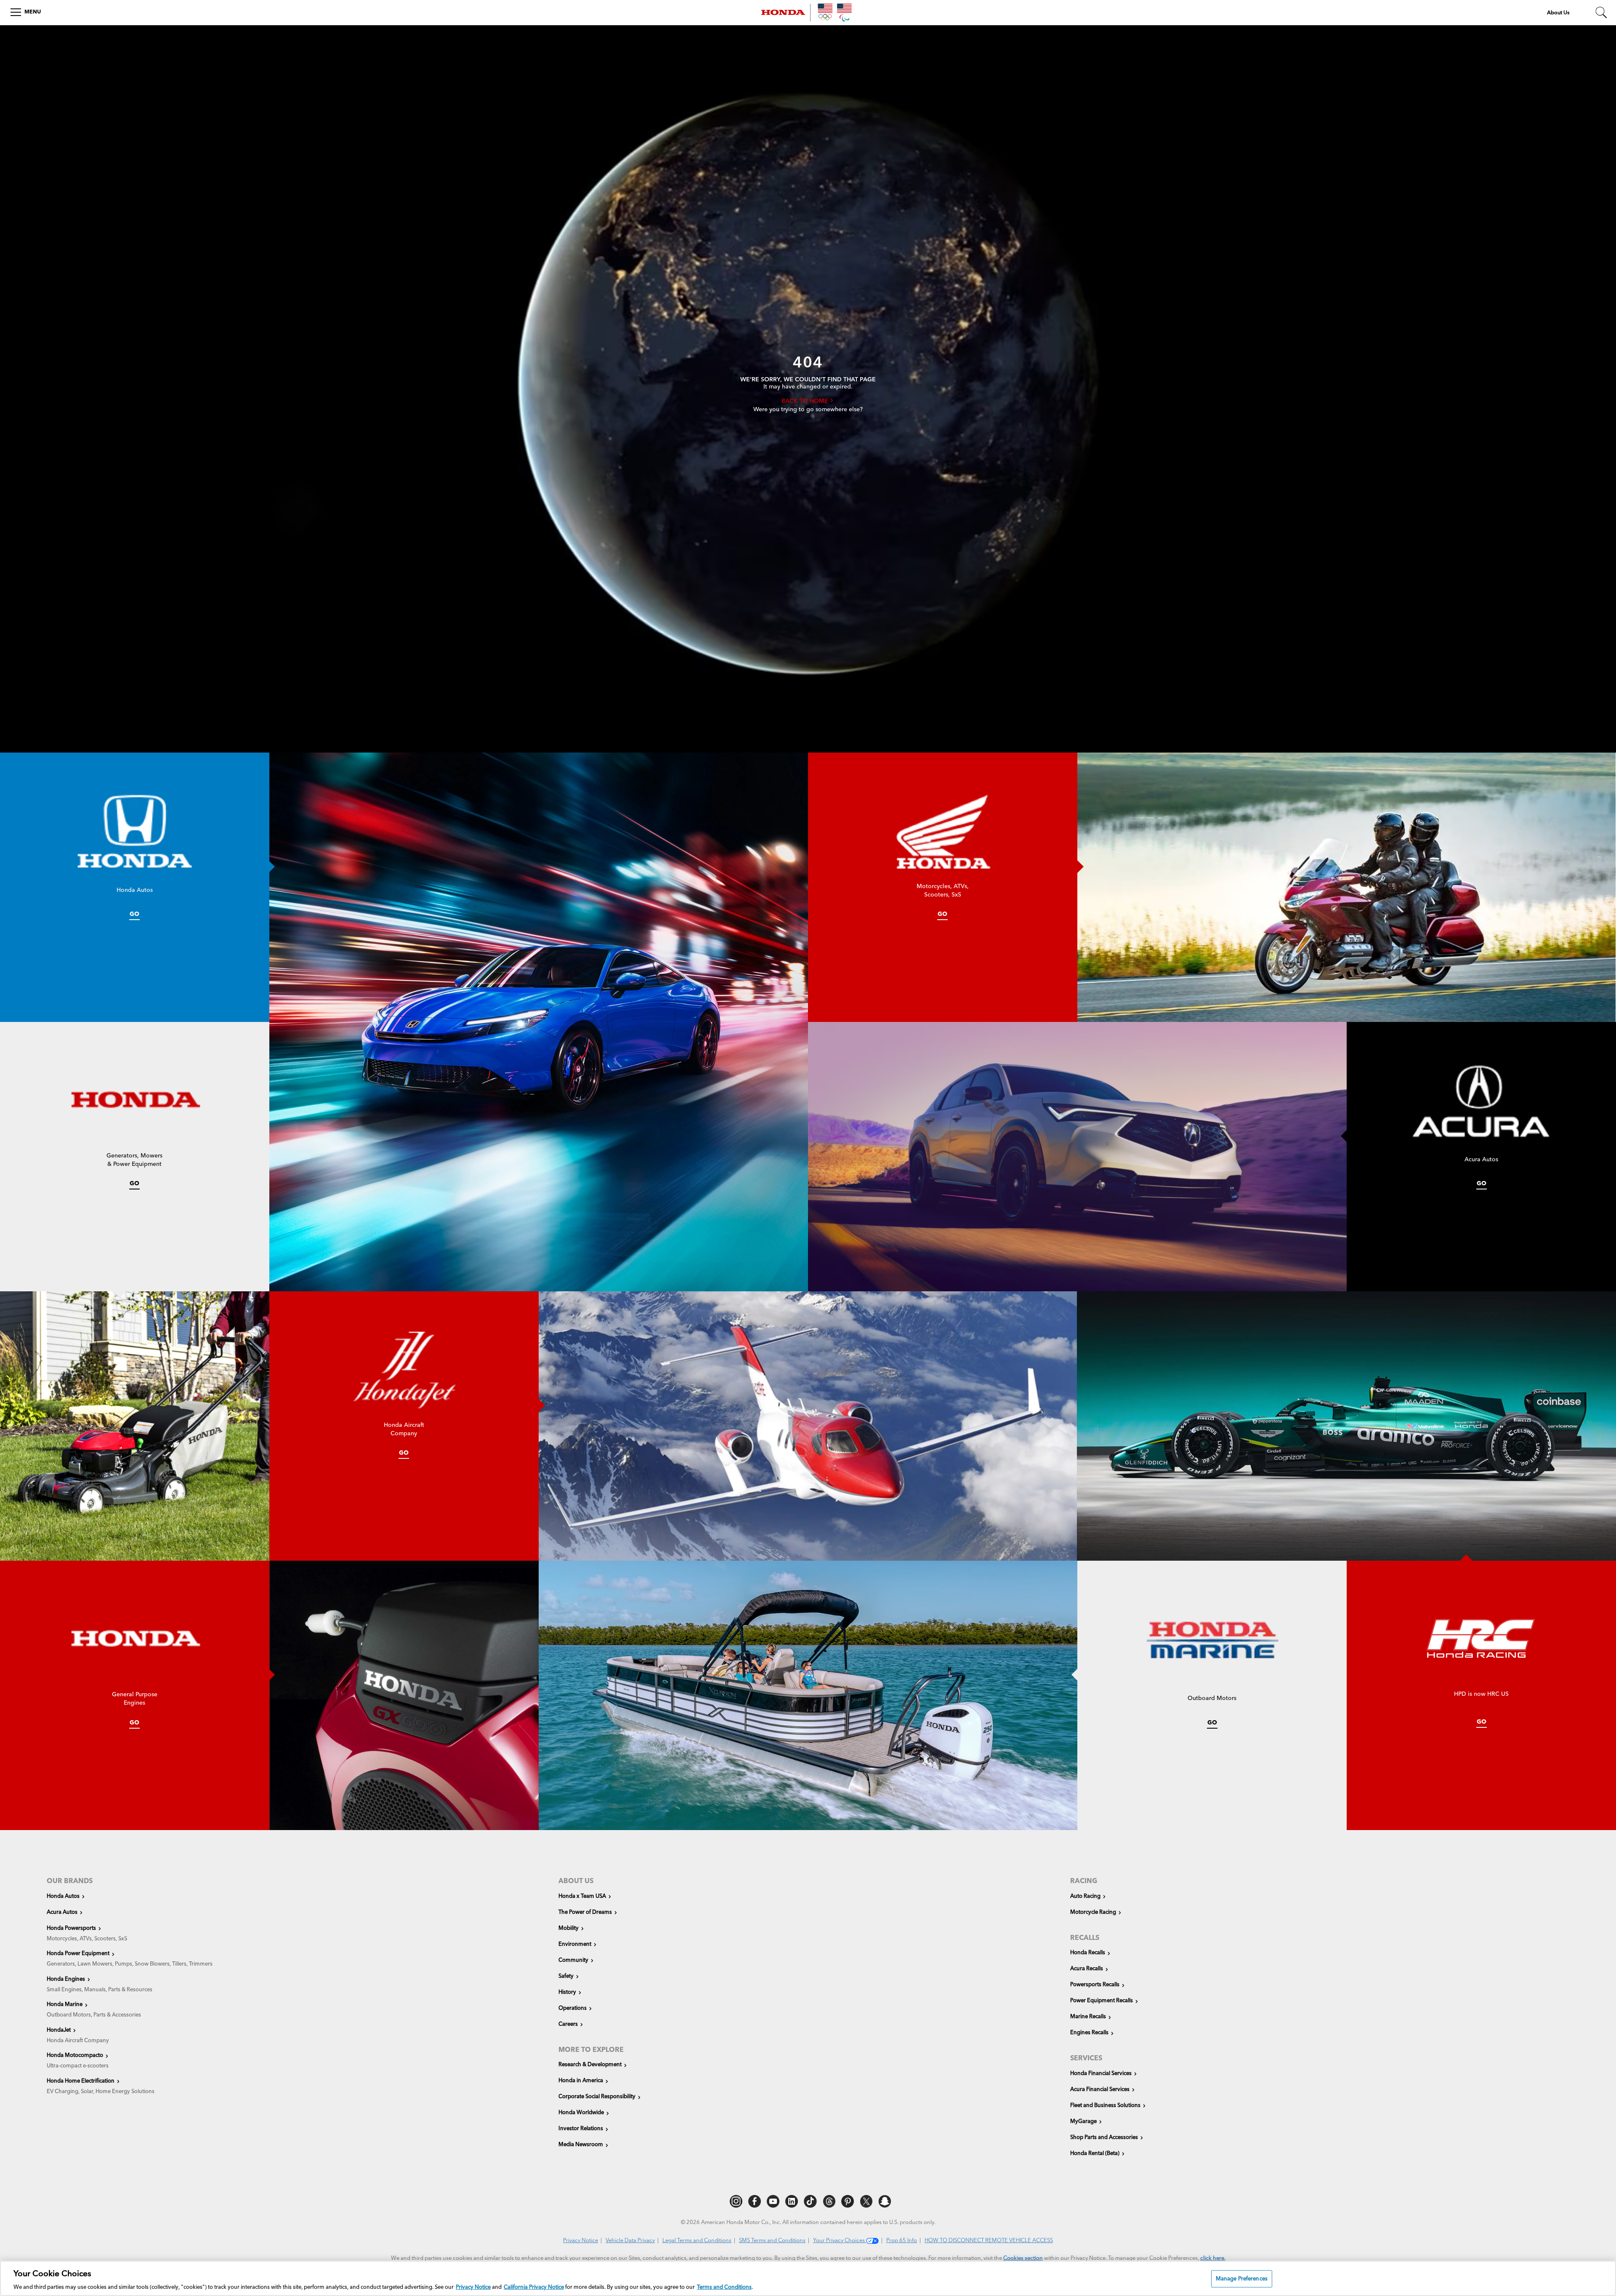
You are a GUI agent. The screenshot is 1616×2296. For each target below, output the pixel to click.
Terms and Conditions (724, 2287)
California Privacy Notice (534, 2287)
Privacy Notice (581, 2241)
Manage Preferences (1242, 2279)
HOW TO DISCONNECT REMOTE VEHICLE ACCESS (989, 2241)
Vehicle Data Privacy (630, 2241)
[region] (808, 2278)
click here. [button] (1213, 2258)
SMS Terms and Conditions (772, 2241)
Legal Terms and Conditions (697, 2241)
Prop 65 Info (902, 2241)
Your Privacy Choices (840, 2241)
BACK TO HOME (806, 401)
